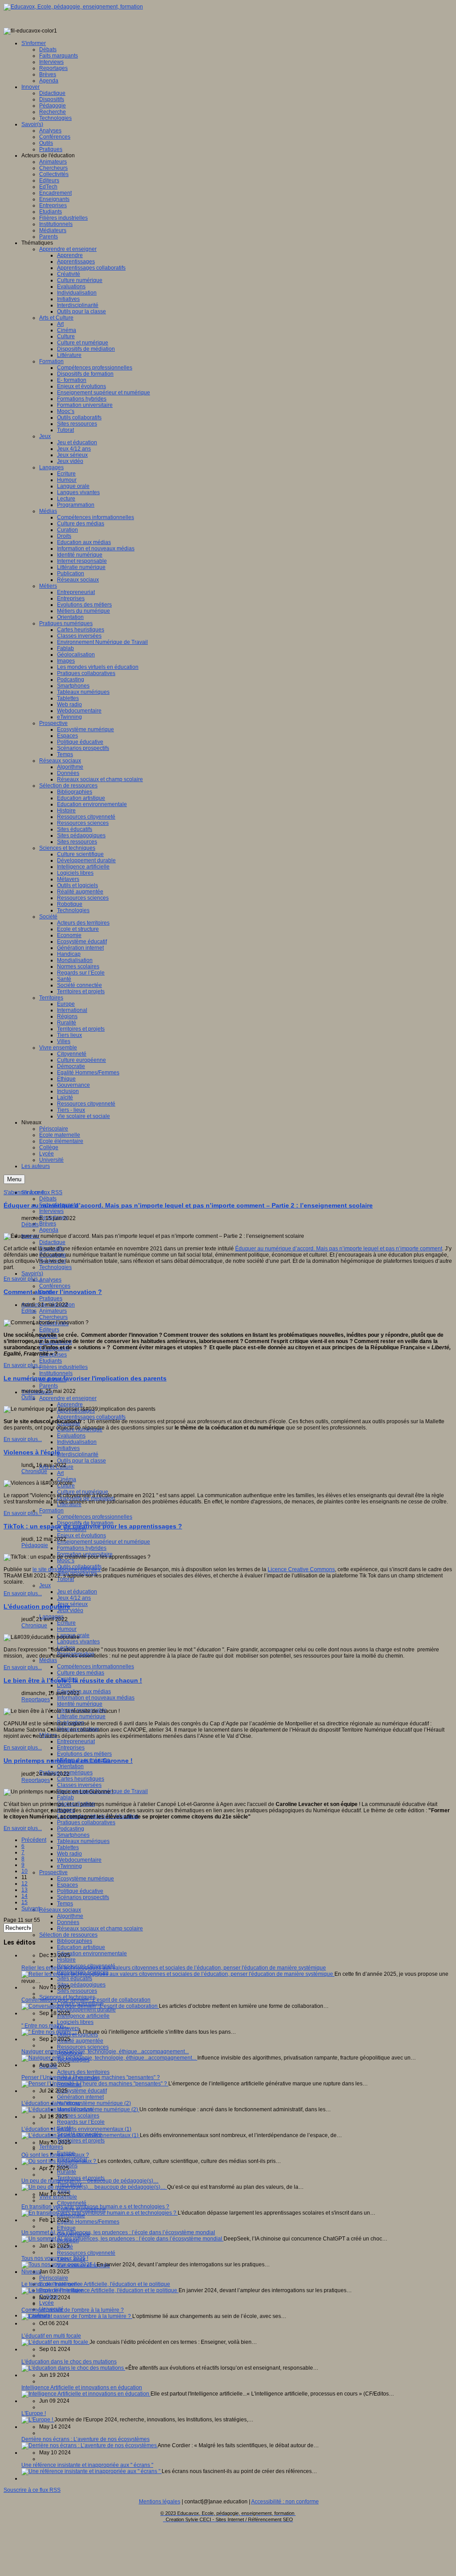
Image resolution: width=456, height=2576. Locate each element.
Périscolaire (54, 2278)
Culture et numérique (83, 1492)
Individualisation (77, 1442)
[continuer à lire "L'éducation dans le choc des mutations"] (73, 2368)
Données (68, 1922)
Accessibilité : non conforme (285, 2502)
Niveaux (31, 2272)
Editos (29, 1311)
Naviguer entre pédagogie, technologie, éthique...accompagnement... (105, 2052)
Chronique (34, 1471)
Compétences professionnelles (95, 1517)
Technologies (55, 1267)
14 (24, 1896)
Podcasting (71, 1829)
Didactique (52, 1242)
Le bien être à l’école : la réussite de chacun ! (73, 1680)
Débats (48, 1199)
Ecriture (66, 1623)
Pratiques (51, 1298)
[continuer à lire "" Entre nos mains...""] (50, 2032)
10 (24, 1871)
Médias (48, 1660)
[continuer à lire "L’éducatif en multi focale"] (55, 2342)
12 (24, 1884)
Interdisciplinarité (78, 1454)
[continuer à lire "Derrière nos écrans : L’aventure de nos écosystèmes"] (90, 2445)
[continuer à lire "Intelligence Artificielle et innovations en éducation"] (86, 2394)
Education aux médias (84, 1691)
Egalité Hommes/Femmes (88, 2222)
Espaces (67, 1885)
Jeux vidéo (70, 1610)
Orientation (70, 1766)
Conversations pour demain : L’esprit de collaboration (86, 2000)
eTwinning (69, 1866)
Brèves (48, 1224)
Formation (51, 1511)
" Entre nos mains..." (45, 2026)
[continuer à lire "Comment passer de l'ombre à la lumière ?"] (77, 2316)
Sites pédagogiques (81, 1985)
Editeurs (49, 1330)
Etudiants (51, 1361)
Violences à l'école (32, 1452)
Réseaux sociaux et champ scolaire (100, 1929)
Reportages (36, 1700)
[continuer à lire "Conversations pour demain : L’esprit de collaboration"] (90, 2006)
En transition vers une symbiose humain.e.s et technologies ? (95, 2207)
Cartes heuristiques (81, 1779)
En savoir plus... (23, 1279)
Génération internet (80, 2097)
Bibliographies (75, 1941)
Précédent (34, 1840)
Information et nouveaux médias (96, 1698)
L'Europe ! (34, 2413)
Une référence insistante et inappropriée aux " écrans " (87, 2465)
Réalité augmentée (80, 2041)
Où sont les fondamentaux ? (55, 2155)
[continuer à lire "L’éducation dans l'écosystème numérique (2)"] (80, 2109)
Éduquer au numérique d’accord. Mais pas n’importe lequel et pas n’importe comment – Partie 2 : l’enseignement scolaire (188, 1205)
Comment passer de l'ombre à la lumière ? (73, 2310)
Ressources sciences (83, 2047)
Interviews (51, 1211)
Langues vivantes (78, 1642)
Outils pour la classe (81, 1461)
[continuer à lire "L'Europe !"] (38, 2420)
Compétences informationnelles (96, 1667)
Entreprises (71, 1748)
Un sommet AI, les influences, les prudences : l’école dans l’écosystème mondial (118, 2232)
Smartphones (73, 1835)
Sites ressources (77, 1991)
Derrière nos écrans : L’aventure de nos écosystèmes (85, 2439)
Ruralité (67, 2172)
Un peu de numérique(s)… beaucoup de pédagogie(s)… (90, 2181)
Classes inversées (79, 1785)
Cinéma (67, 1479)
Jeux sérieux (72, 1604)
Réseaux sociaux (60, 1910)
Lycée (47, 2303)
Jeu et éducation (77, 1592)
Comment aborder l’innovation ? (53, 1292)
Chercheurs (53, 1317)
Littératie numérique (81, 1716)
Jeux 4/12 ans (74, 1598)
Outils (28, 1397)
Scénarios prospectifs (83, 1897)
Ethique (66, 2228)
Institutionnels (56, 1373)
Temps (65, 1904)
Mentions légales (160, 2502)
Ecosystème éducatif (82, 2091)
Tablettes (68, 1847)
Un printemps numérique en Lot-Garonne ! (68, 1761)
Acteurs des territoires (83, 2072)
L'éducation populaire (37, 1606)
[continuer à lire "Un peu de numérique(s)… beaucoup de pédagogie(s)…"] (94, 2187)
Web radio (69, 1854)
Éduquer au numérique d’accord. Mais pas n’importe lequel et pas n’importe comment (339, 1249)
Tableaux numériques (83, 1841)
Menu (14, 1179)
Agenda (49, 1230)
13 (24, 1890)
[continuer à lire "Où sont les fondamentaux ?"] (59, 2161)
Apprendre (70, 1405)
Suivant (31, 1908)
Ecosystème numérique (85, 1879)
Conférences (55, 1286)
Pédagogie (35, 1545)
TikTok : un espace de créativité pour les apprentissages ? (93, 1526)
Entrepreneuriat (76, 1741)
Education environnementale (92, 1954)
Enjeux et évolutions (81, 1536)
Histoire (66, 1960)
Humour (67, 1629)
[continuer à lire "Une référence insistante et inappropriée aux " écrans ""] (92, 2471)
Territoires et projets (81, 2141)
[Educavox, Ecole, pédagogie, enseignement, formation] (73, 7)
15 (24, 1902)
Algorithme (70, 1916)
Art (60, 1473)
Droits (64, 1685)
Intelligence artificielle (83, 2016)
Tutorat (65, 1579)
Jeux (45, 1585)
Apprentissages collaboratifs (91, 1417)
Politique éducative (80, 1891)
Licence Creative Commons (301, 1569)
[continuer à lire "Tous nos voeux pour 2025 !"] (59, 2265)
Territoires (51, 2147)
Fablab (65, 1798)
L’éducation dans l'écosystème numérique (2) (76, 2103)
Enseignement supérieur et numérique (104, 1542)
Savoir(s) (32, 1274)
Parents (49, 1386)
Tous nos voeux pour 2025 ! (55, 2258)
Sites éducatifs (75, 1978)
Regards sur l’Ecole (81, 2122)
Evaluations (71, 1436)
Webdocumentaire (79, 1860)
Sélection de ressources (68, 1935)
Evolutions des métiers (84, 1754)
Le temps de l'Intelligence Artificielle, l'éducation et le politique (96, 2284)
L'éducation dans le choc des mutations (69, 2362)
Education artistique (81, 1947)
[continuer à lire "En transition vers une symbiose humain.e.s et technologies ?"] (100, 2213)
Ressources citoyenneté (86, 2253)
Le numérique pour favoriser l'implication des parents (85, 1378)
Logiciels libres (75, 2022)
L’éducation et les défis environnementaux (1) (76, 2129)
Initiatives (68, 1448)
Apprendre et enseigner (68, 1398)
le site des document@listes (67, 1569)
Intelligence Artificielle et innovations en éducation (82, 2388)
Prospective (53, 1872)
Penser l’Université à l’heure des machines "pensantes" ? (91, 2077)
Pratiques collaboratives (86, 1822)
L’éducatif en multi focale (51, 2336)
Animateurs (53, 1311)
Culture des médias (81, 1673)
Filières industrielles (63, 1367)
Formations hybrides (82, 1548)
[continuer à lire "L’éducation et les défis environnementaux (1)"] (81, 2135)
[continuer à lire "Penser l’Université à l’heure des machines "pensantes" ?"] (95, 2084)
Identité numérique (80, 1704)
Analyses (50, 1280)
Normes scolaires (78, 2116)
